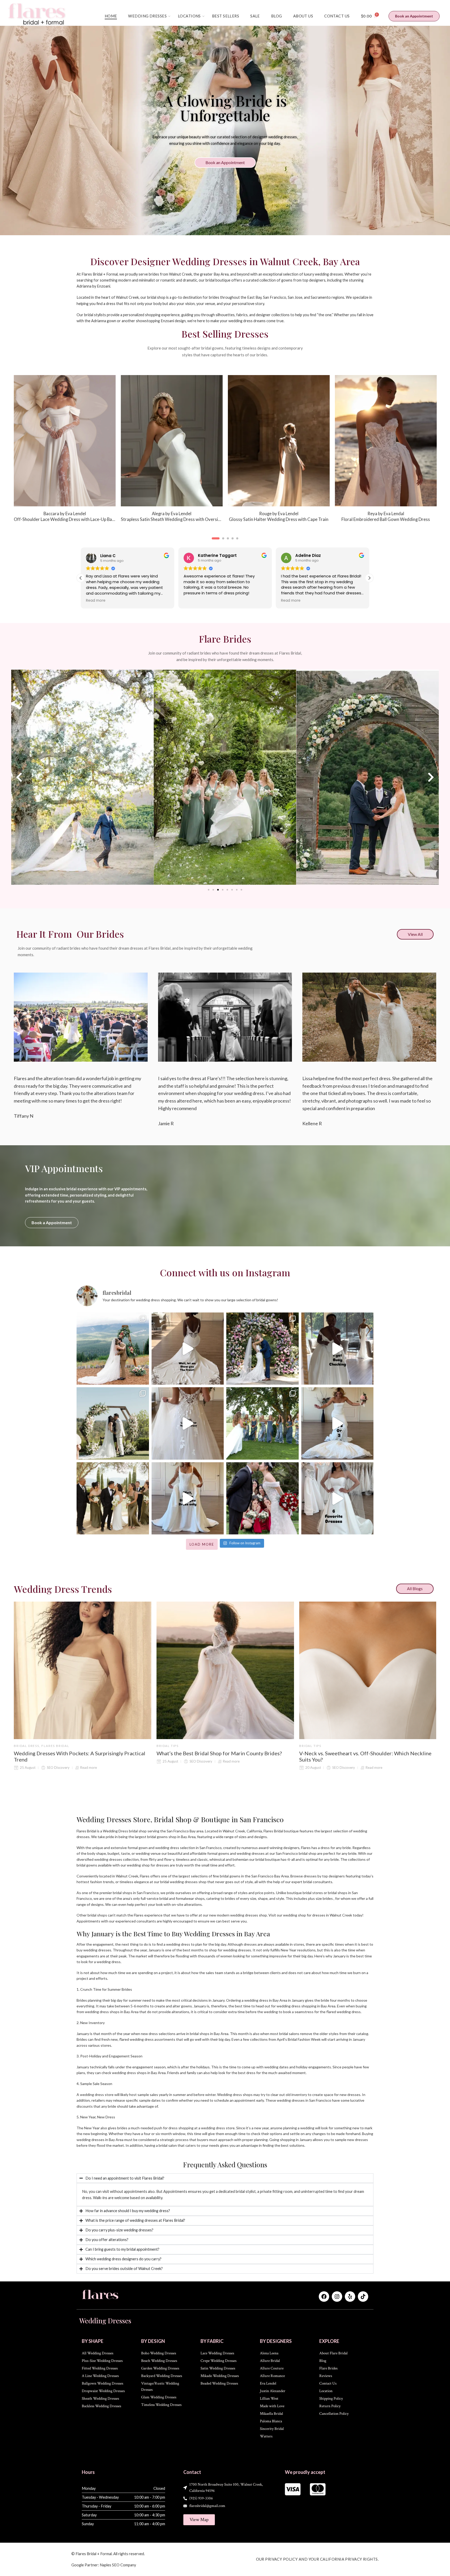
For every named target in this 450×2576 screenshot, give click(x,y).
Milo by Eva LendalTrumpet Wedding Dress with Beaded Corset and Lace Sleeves (172, 517)
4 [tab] (230, 542)
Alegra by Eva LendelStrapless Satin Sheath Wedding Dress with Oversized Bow (386, 517)
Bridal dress (27, 1746)
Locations (189, 16)
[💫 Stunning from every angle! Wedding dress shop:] (188, 1423)
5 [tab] (237, 542)
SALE (255, 16)
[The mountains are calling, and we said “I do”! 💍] (113, 1349)
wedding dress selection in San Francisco (188, 1848)
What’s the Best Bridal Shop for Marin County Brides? (219, 1753)
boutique (291, 1831)
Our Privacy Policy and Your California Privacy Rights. (317, 2559)
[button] (369, 578)
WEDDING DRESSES (147, 16)
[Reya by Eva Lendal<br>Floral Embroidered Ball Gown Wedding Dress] (65, 441)
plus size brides (320, 1898)
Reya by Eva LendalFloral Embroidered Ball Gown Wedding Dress (65, 517)
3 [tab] (222, 542)
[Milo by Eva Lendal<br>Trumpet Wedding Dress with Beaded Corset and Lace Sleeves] (172, 441)
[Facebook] (324, 2297)
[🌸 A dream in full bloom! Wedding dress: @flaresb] (262, 1349)
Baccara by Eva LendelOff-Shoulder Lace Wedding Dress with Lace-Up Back (279, 517)
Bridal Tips (168, 1746)
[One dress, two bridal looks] (188, 1498)
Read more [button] (156, 601)
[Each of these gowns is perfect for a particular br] (337, 1498)
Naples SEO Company (118, 2565)
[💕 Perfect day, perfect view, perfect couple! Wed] (113, 1423)
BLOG (277, 16)
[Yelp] (350, 2297)
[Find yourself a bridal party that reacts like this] (262, 1423)
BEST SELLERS (226, 16)
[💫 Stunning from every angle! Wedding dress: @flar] (188, 1349)
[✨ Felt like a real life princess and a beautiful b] (337, 1349)
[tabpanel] (65, 452)
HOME (111, 16)
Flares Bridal (55, 1746)
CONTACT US (337, 16)
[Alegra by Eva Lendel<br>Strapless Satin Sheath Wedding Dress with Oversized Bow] (386, 441)
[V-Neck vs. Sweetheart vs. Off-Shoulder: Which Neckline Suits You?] (368, 1670)
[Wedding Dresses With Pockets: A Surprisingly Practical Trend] (83, 1670)
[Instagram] (337, 2297)
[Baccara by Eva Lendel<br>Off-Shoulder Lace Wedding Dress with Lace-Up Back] (279, 441)
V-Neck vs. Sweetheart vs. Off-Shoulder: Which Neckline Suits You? (365, 1756)
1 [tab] (213, 542)
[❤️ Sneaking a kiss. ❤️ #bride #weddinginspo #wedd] (262, 1498)
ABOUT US (303, 16)
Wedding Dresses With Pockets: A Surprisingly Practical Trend (80, 1756)
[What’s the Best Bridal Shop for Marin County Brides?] (225, 1670)
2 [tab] (217, 542)
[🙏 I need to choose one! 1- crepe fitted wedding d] (337, 1423)
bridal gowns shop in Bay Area (171, 1837)
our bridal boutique (265, 1859)
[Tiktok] (363, 2297)
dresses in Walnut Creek (332, 1915)
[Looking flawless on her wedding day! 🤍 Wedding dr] (113, 1498)
